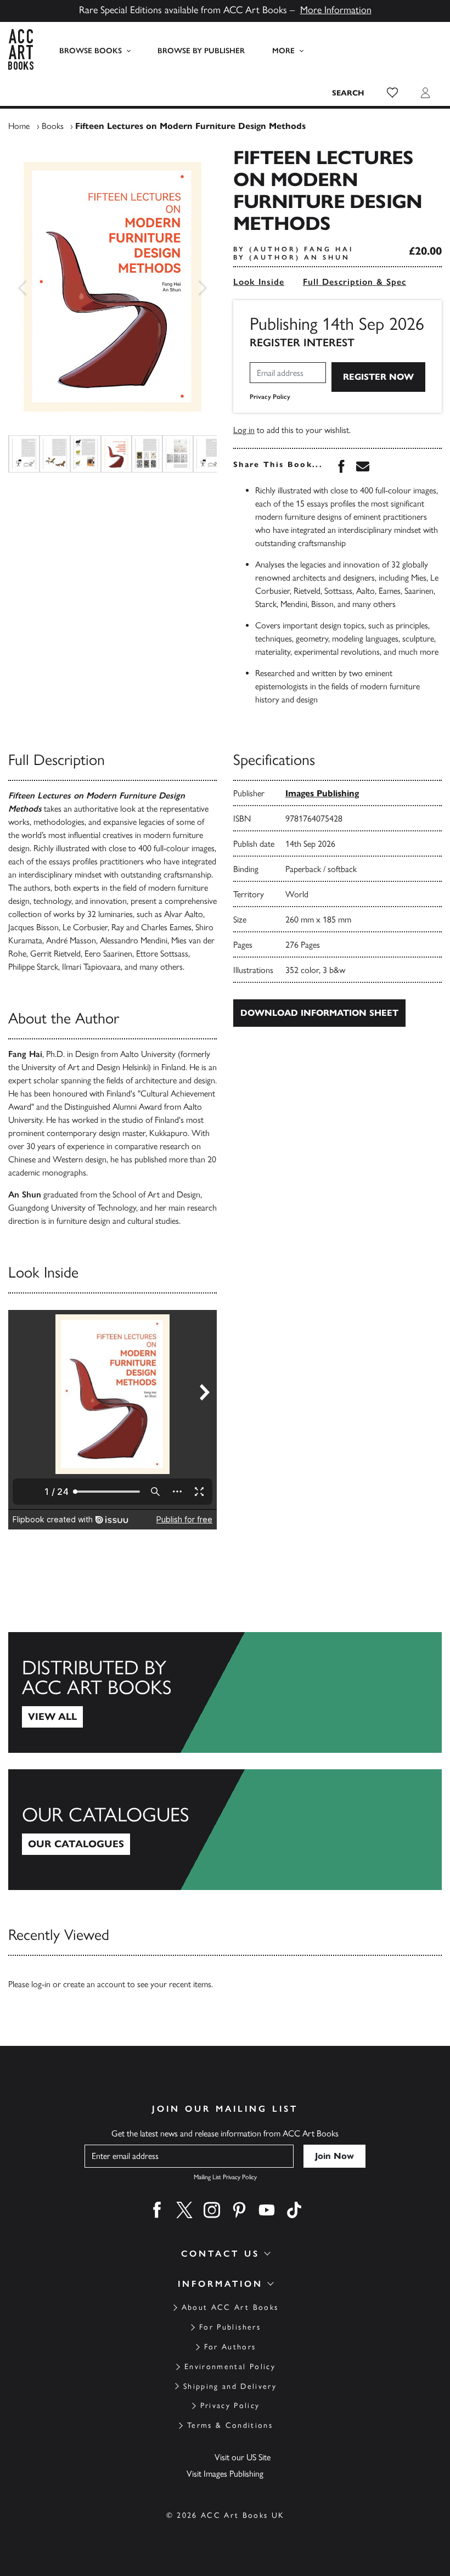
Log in (244, 430)
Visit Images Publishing (225, 2474)
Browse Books (91, 51)
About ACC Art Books (230, 2307)
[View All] (225, 1692)
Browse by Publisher (201, 51)
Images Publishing (322, 793)
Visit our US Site (243, 2457)
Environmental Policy (230, 2367)
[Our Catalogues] (225, 1830)
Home (19, 126)
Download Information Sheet (319, 1013)
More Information (336, 10)
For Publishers (230, 2327)
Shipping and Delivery (230, 2386)
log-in (41, 1984)
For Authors (230, 2347)
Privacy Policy (270, 397)
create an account (94, 1984)
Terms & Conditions (230, 2425)
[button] (392, 93)
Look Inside (259, 282)
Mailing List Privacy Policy (225, 2177)
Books (53, 126)
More (283, 51)
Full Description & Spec (355, 282)
